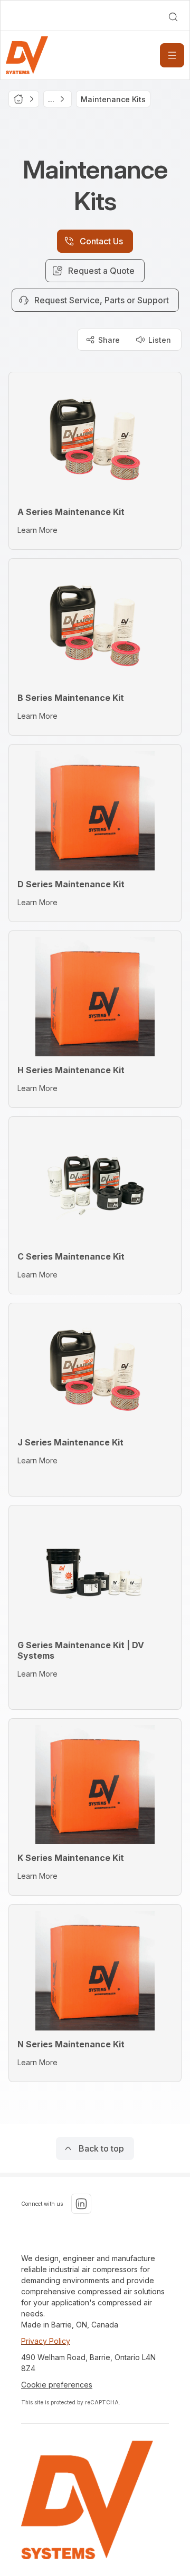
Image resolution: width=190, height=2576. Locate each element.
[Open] (172, 55)
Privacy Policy (46, 2341)
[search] (173, 17)
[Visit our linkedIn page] (81, 2204)
